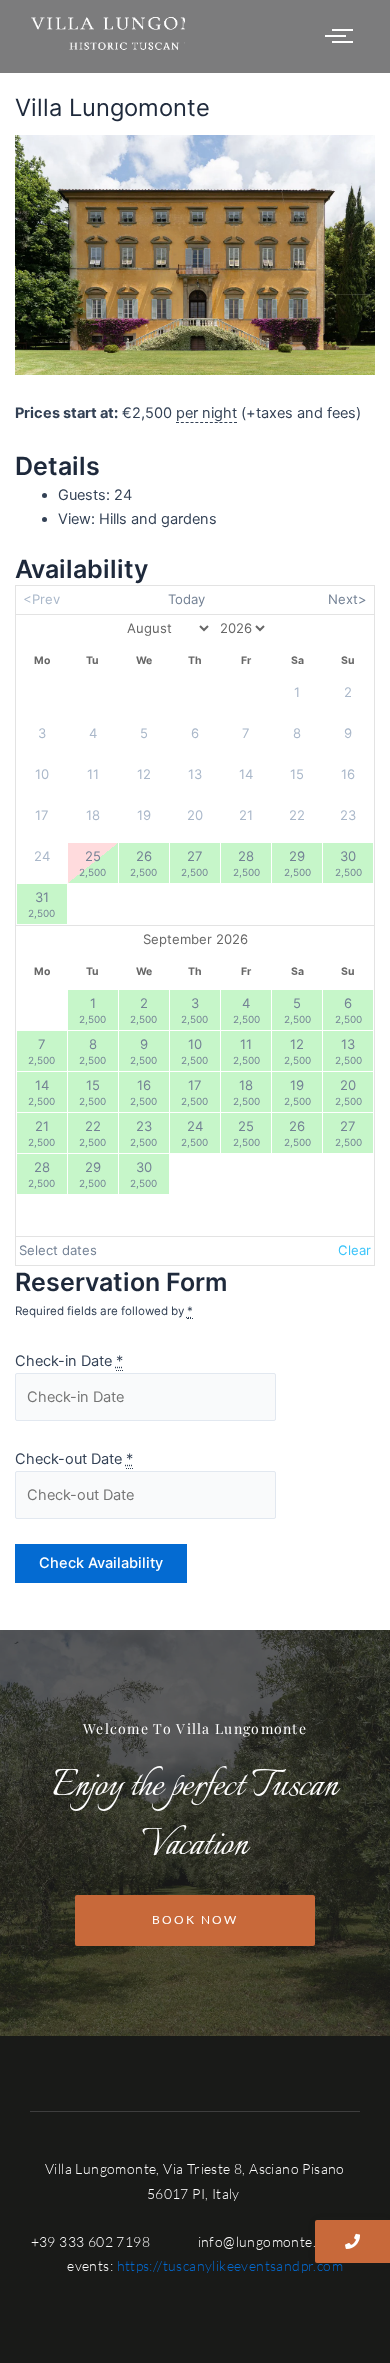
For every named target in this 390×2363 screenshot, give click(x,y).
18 (246, 1091)
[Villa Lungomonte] (195, 255)
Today (186, 599)
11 (246, 1050)
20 (348, 1091)
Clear (354, 1250)
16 (143, 1091)
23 (143, 1132)
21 (41, 1132)
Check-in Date (69, 1361)
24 (194, 1132)
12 (297, 1050)
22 (92, 1132)
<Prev (41, 599)
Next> (347, 599)
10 (194, 1050)
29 (297, 862)
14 (41, 1091)
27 (194, 862)
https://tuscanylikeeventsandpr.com (230, 2265)
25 (92, 862)
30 (348, 862)
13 (348, 1050)
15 (92, 1091)
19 (297, 1091)
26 (143, 862)
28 (246, 862)
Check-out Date (74, 1459)
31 (41, 903)
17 (194, 1091)
